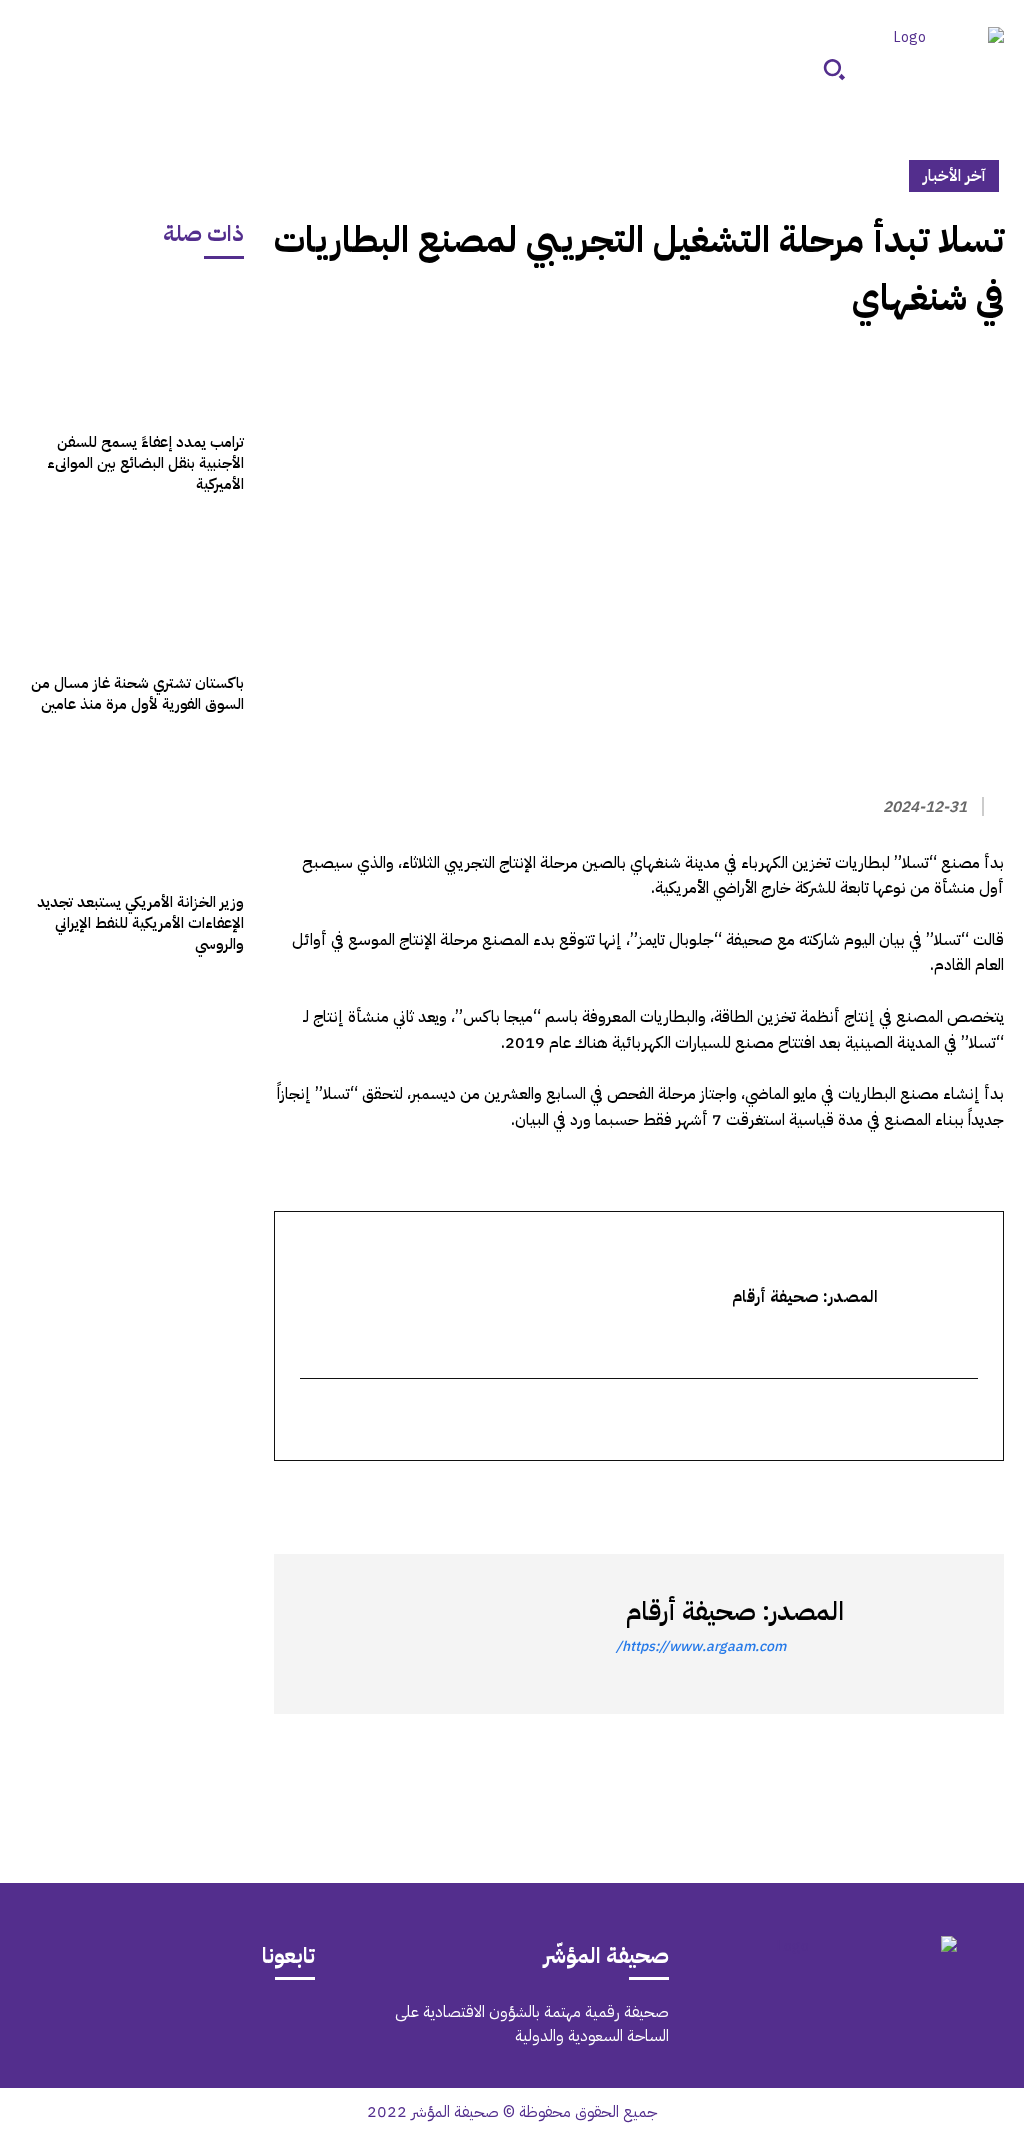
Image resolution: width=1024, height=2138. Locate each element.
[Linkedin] (892, 1497)
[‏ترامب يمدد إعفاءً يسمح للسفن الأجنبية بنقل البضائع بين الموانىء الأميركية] (132, 350)
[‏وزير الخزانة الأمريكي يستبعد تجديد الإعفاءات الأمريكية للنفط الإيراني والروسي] (132, 810)
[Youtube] (73, 2028)
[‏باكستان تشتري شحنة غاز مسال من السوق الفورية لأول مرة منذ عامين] (132, 590)
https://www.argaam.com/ (701, 1646)
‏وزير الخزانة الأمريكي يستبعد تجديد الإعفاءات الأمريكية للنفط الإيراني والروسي (140, 923)
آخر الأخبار (954, 176)
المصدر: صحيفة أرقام (735, 1611)
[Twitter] (984, 1497)
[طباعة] (846, 1497)
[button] (834, 69)
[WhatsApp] (938, 1497)
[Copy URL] (800, 1497)
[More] (753, 1497)
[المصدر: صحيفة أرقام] (914, 1634)
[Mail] (241, 2028)
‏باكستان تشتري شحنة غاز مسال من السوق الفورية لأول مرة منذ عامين (137, 693)
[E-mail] (965, 1421)
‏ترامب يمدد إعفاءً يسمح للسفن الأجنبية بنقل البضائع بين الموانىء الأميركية (145, 463)
